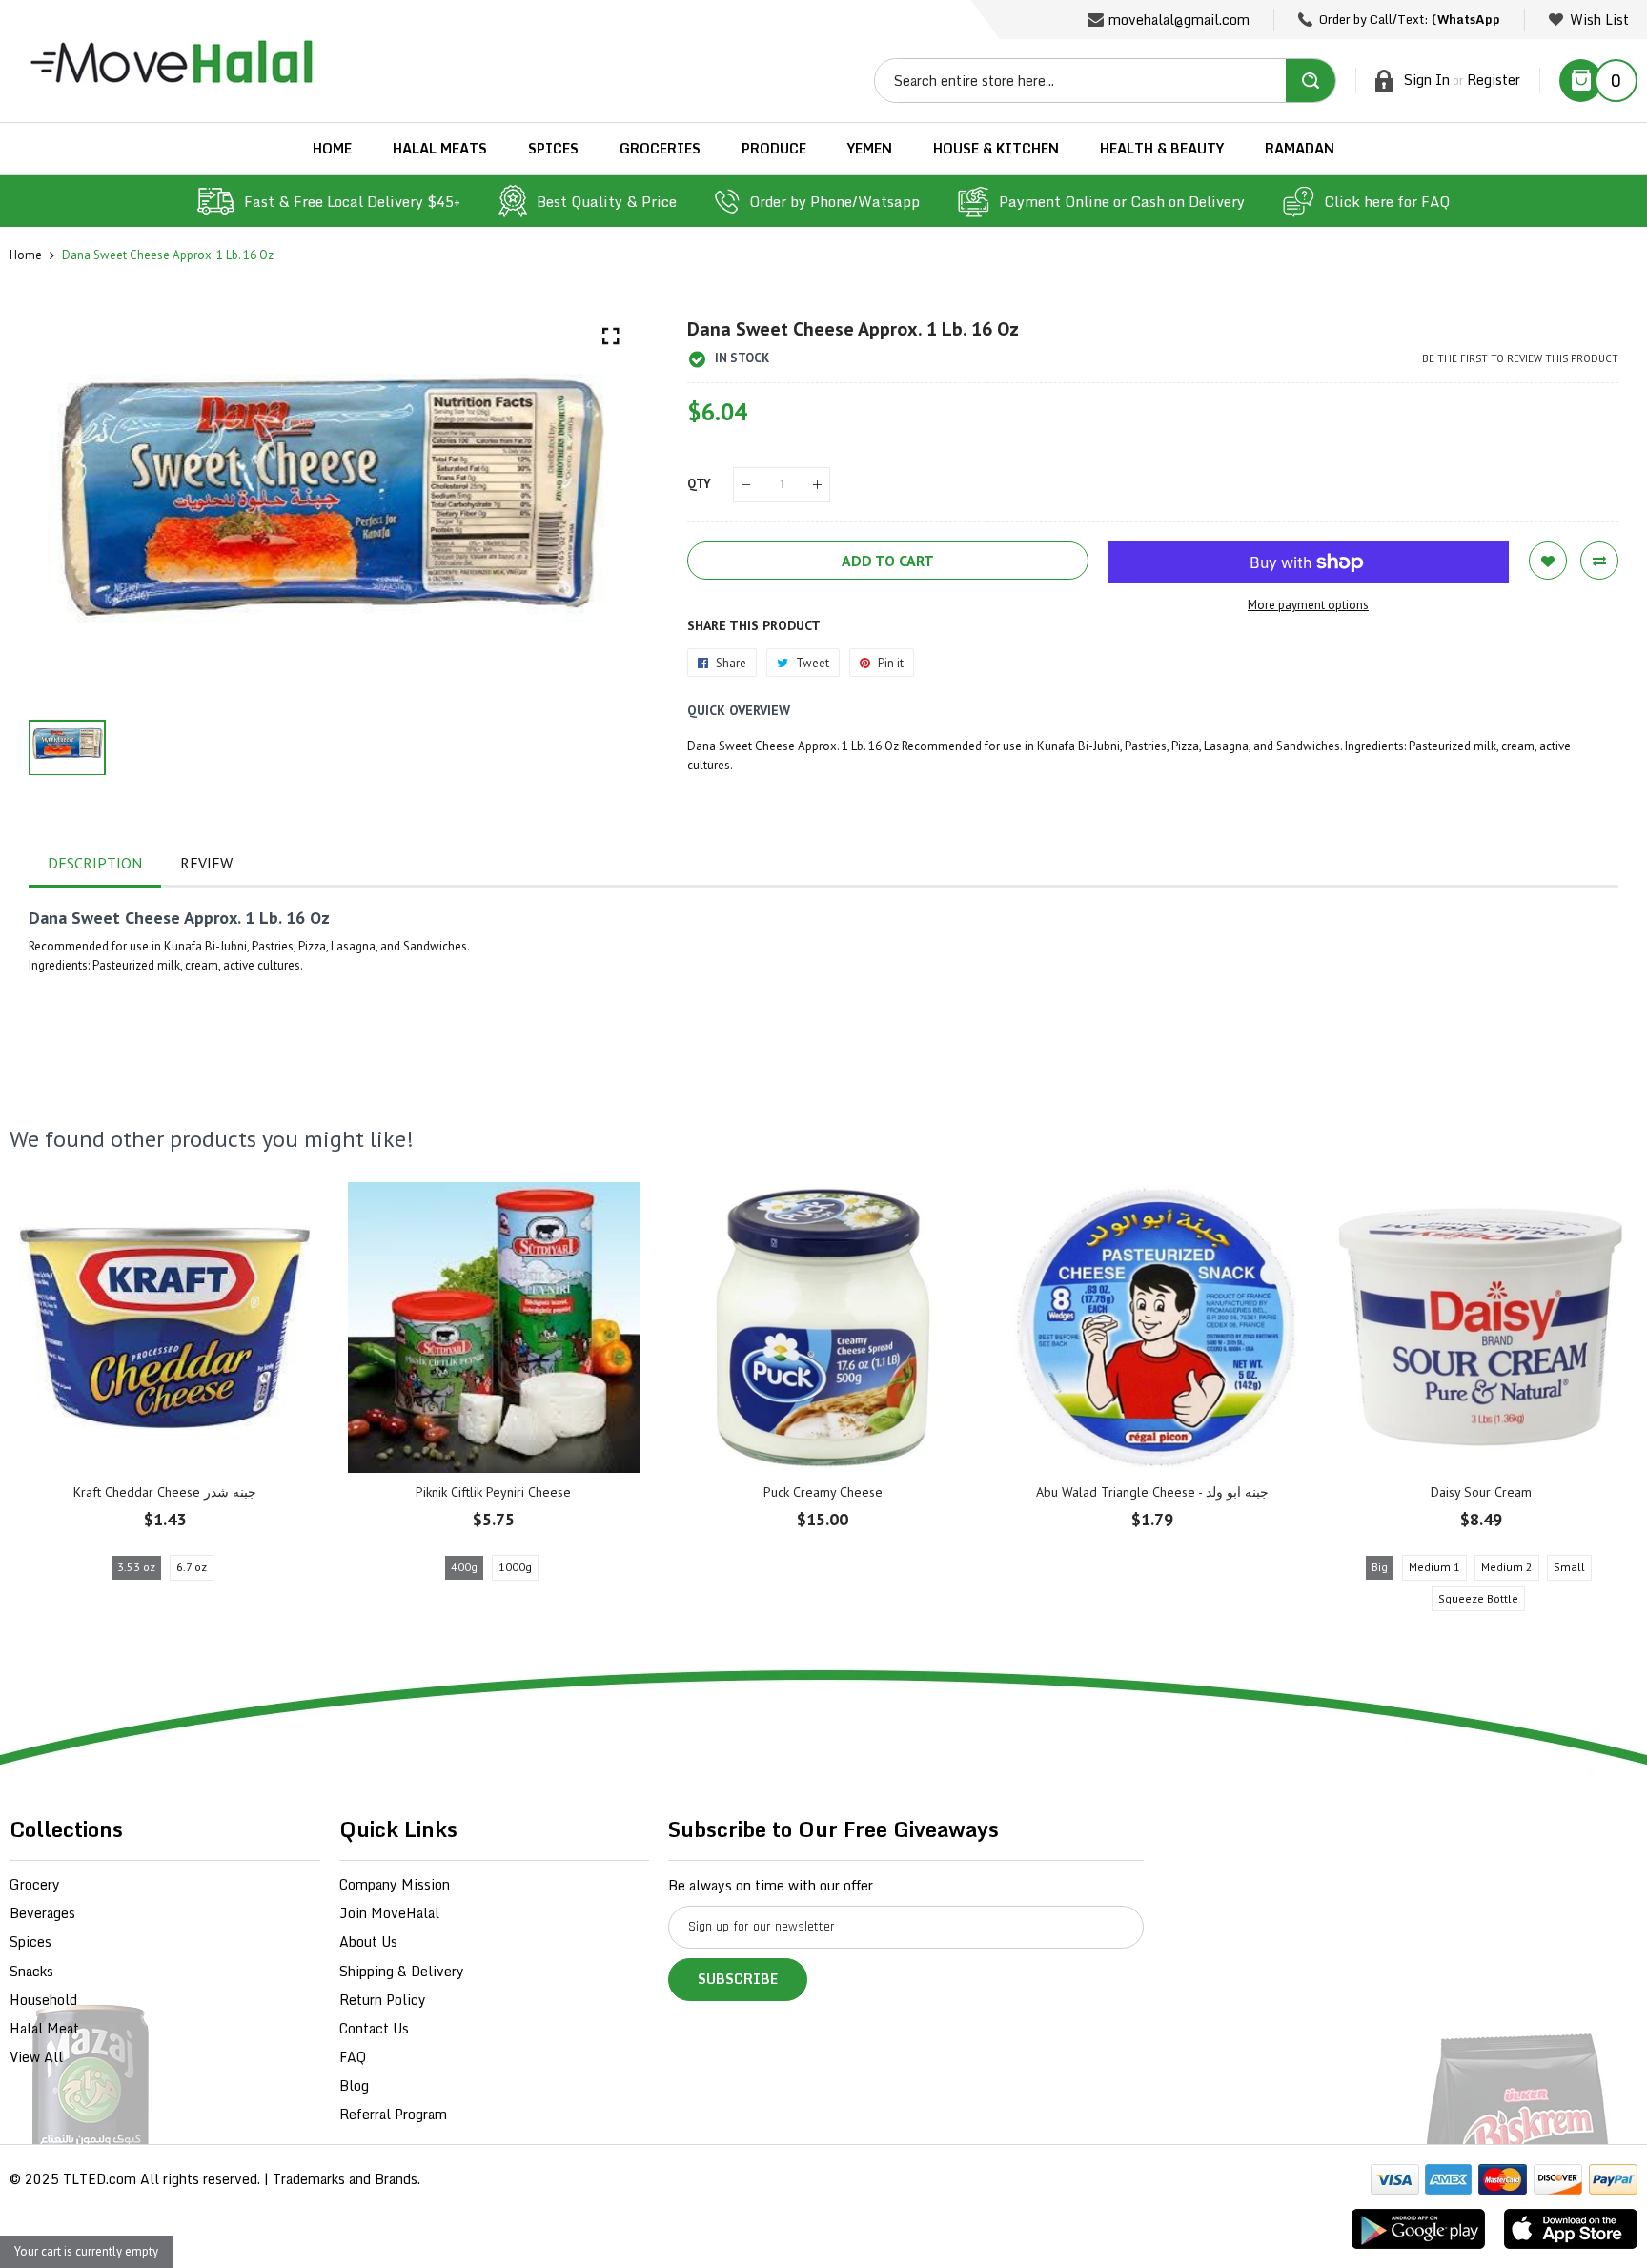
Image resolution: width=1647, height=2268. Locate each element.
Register (1494, 80)
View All (36, 2057)
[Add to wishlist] (1548, 561)
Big (1380, 1567)
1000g (515, 1567)
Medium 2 (1507, 1567)
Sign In (1427, 80)
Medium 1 (1434, 1567)
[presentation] (48, 1402)
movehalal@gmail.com (1179, 20)
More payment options (1308, 605)
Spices (30, 1941)
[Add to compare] (1599, 561)
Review (206, 863)
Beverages (42, 1913)
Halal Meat (44, 2028)
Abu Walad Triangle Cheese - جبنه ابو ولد (1152, 1492)
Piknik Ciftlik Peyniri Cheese (493, 1492)
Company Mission (395, 1884)
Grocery (35, 1884)
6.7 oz (192, 1567)
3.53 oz (136, 1567)
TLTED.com (100, 2179)
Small (1569, 1567)
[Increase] (817, 485)
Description (95, 863)
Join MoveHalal (389, 1913)
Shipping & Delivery (402, 1971)
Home (26, 255)
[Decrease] (746, 485)
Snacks (31, 1971)
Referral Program (393, 2114)
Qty (699, 484)
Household (43, 2000)
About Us (368, 1941)
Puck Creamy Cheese (823, 1492)
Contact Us (374, 2028)
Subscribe (738, 1979)
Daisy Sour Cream (1481, 1492)
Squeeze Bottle (1478, 1598)
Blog (354, 2085)
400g (464, 1567)
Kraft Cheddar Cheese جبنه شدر (165, 1492)
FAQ (353, 2057)
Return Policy (383, 2000)
